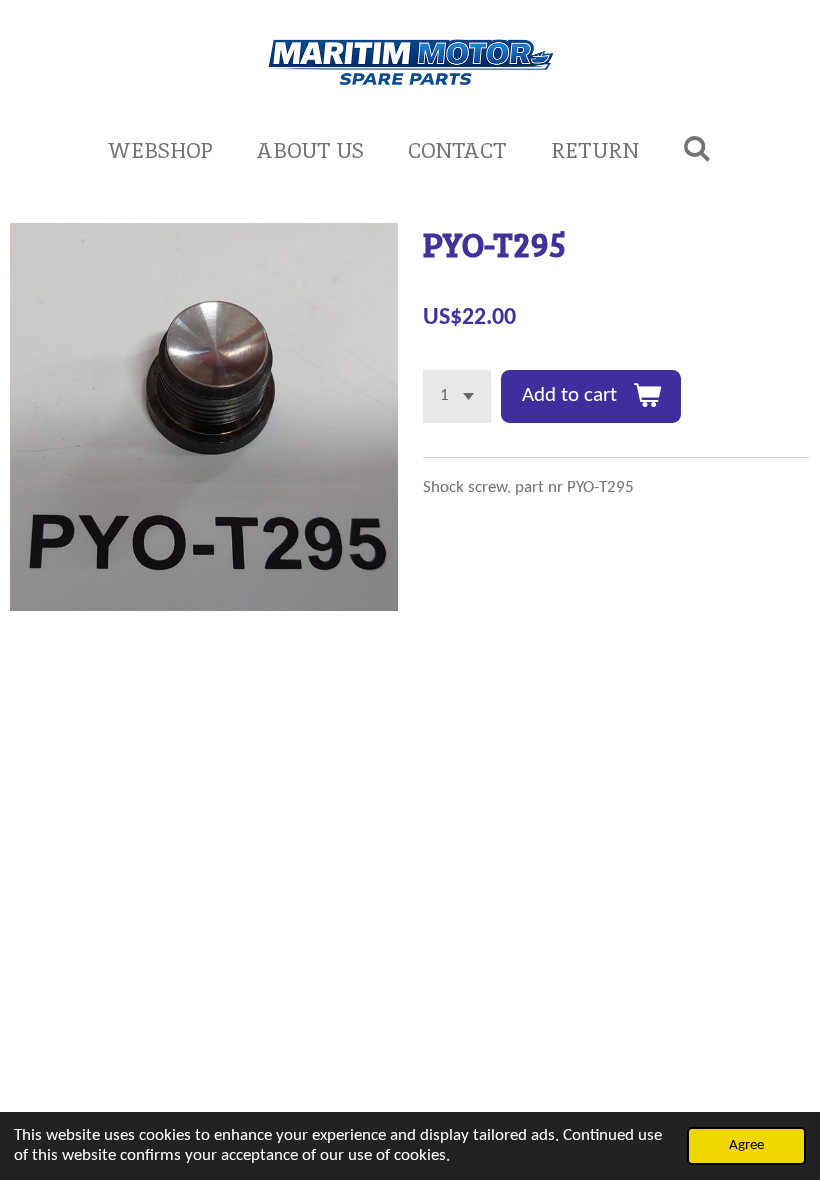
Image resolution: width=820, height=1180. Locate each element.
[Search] (697, 148)
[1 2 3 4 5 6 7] (457, 396)
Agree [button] (746, 1145)
